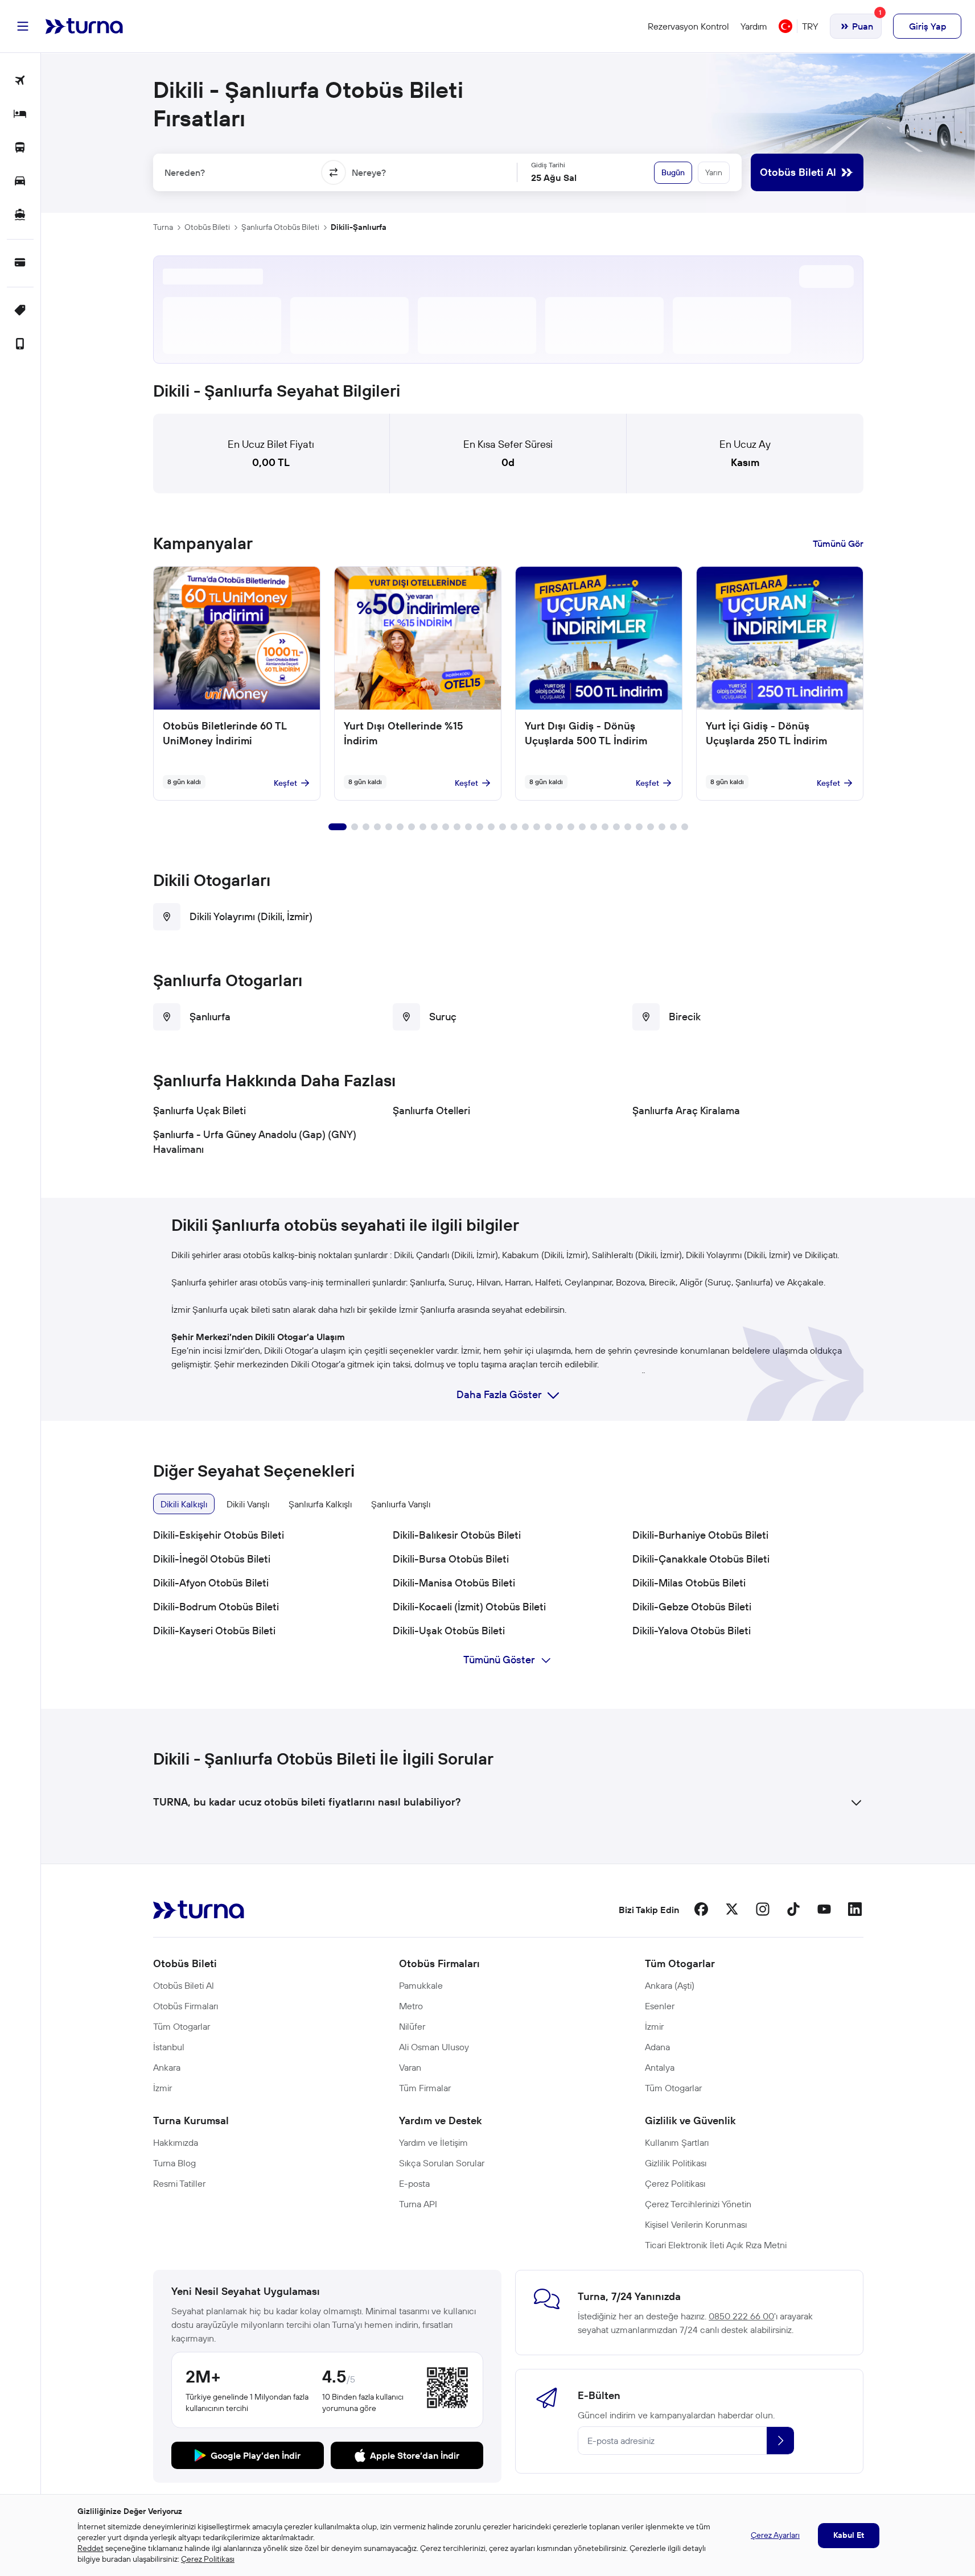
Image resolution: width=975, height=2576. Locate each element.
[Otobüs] (20, 148)
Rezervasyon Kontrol (688, 26)
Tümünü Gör (838, 543)
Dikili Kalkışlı (184, 1504)
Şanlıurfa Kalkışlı (320, 1504)
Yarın (714, 172)
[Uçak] (20, 81)
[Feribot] (20, 215)
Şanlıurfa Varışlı (401, 1504)
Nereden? (185, 172)
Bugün (673, 172)
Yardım (754, 26)
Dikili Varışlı (248, 1504)
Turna (163, 227)
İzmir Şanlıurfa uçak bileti (221, 1309)
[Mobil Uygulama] (20, 345)
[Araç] (20, 182)
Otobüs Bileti (207, 227)
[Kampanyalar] (20, 311)
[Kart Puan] (20, 263)
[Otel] (20, 115)
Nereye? (369, 172)
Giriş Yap (927, 26)
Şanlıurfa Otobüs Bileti (280, 227)
